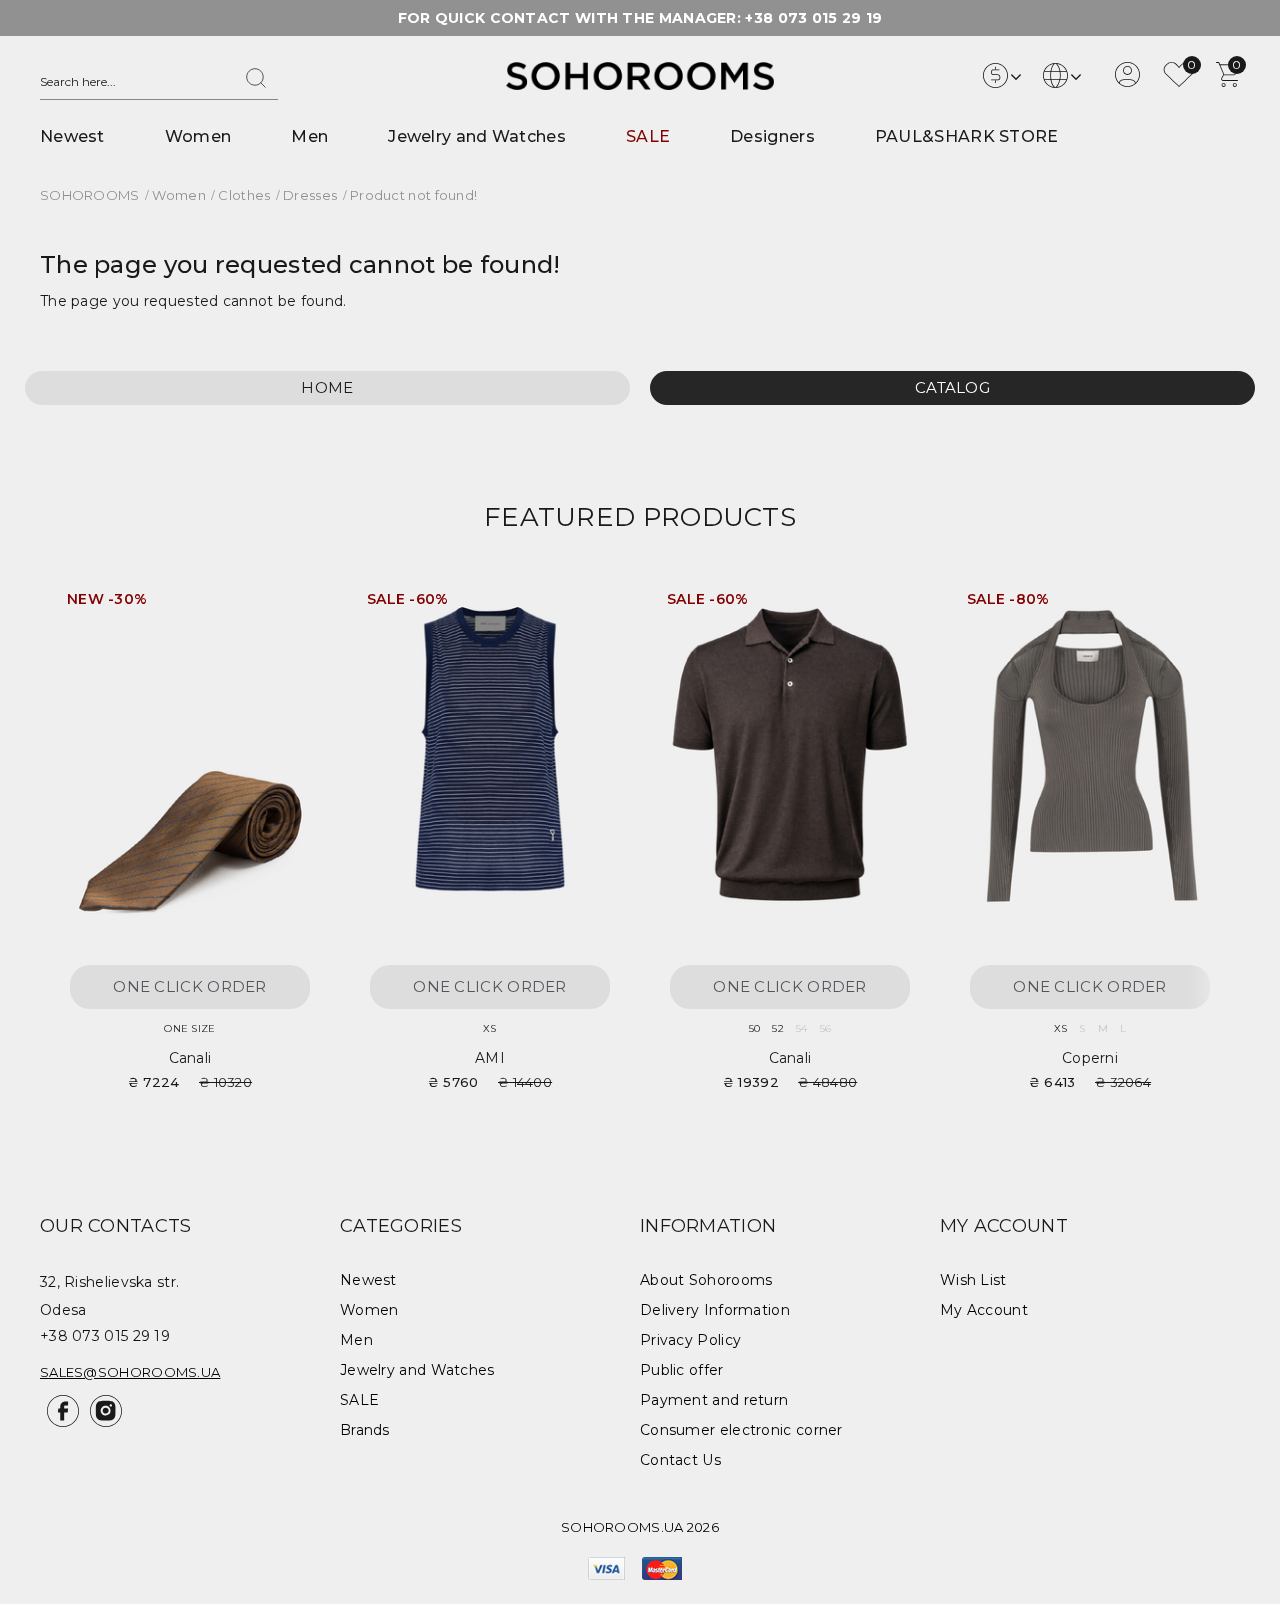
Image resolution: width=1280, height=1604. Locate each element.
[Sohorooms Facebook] (61, 1422)
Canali (190, 1058)
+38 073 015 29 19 (813, 18)
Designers (772, 136)
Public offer (682, 1370)
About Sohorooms (706, 1280)
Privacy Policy (690, 1340)
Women (198, 136)
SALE (648, 136)
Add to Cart (289, 606)
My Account (984, 1310)
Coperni (1090, 1058)
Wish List (973, 1280)
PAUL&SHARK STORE (967, 136)
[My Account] (1127, 82)
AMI (490, 1058)
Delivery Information (715, 1310)
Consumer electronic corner (741, 1430)
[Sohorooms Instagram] (102, 1422)
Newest (72, 136)
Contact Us (680, 1460)
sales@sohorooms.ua (130, 1372)
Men (309, 136)
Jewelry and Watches (477, 136)
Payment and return (714, 1400)
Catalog (952, 387)
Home (327, 387)
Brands (365, 1430)
